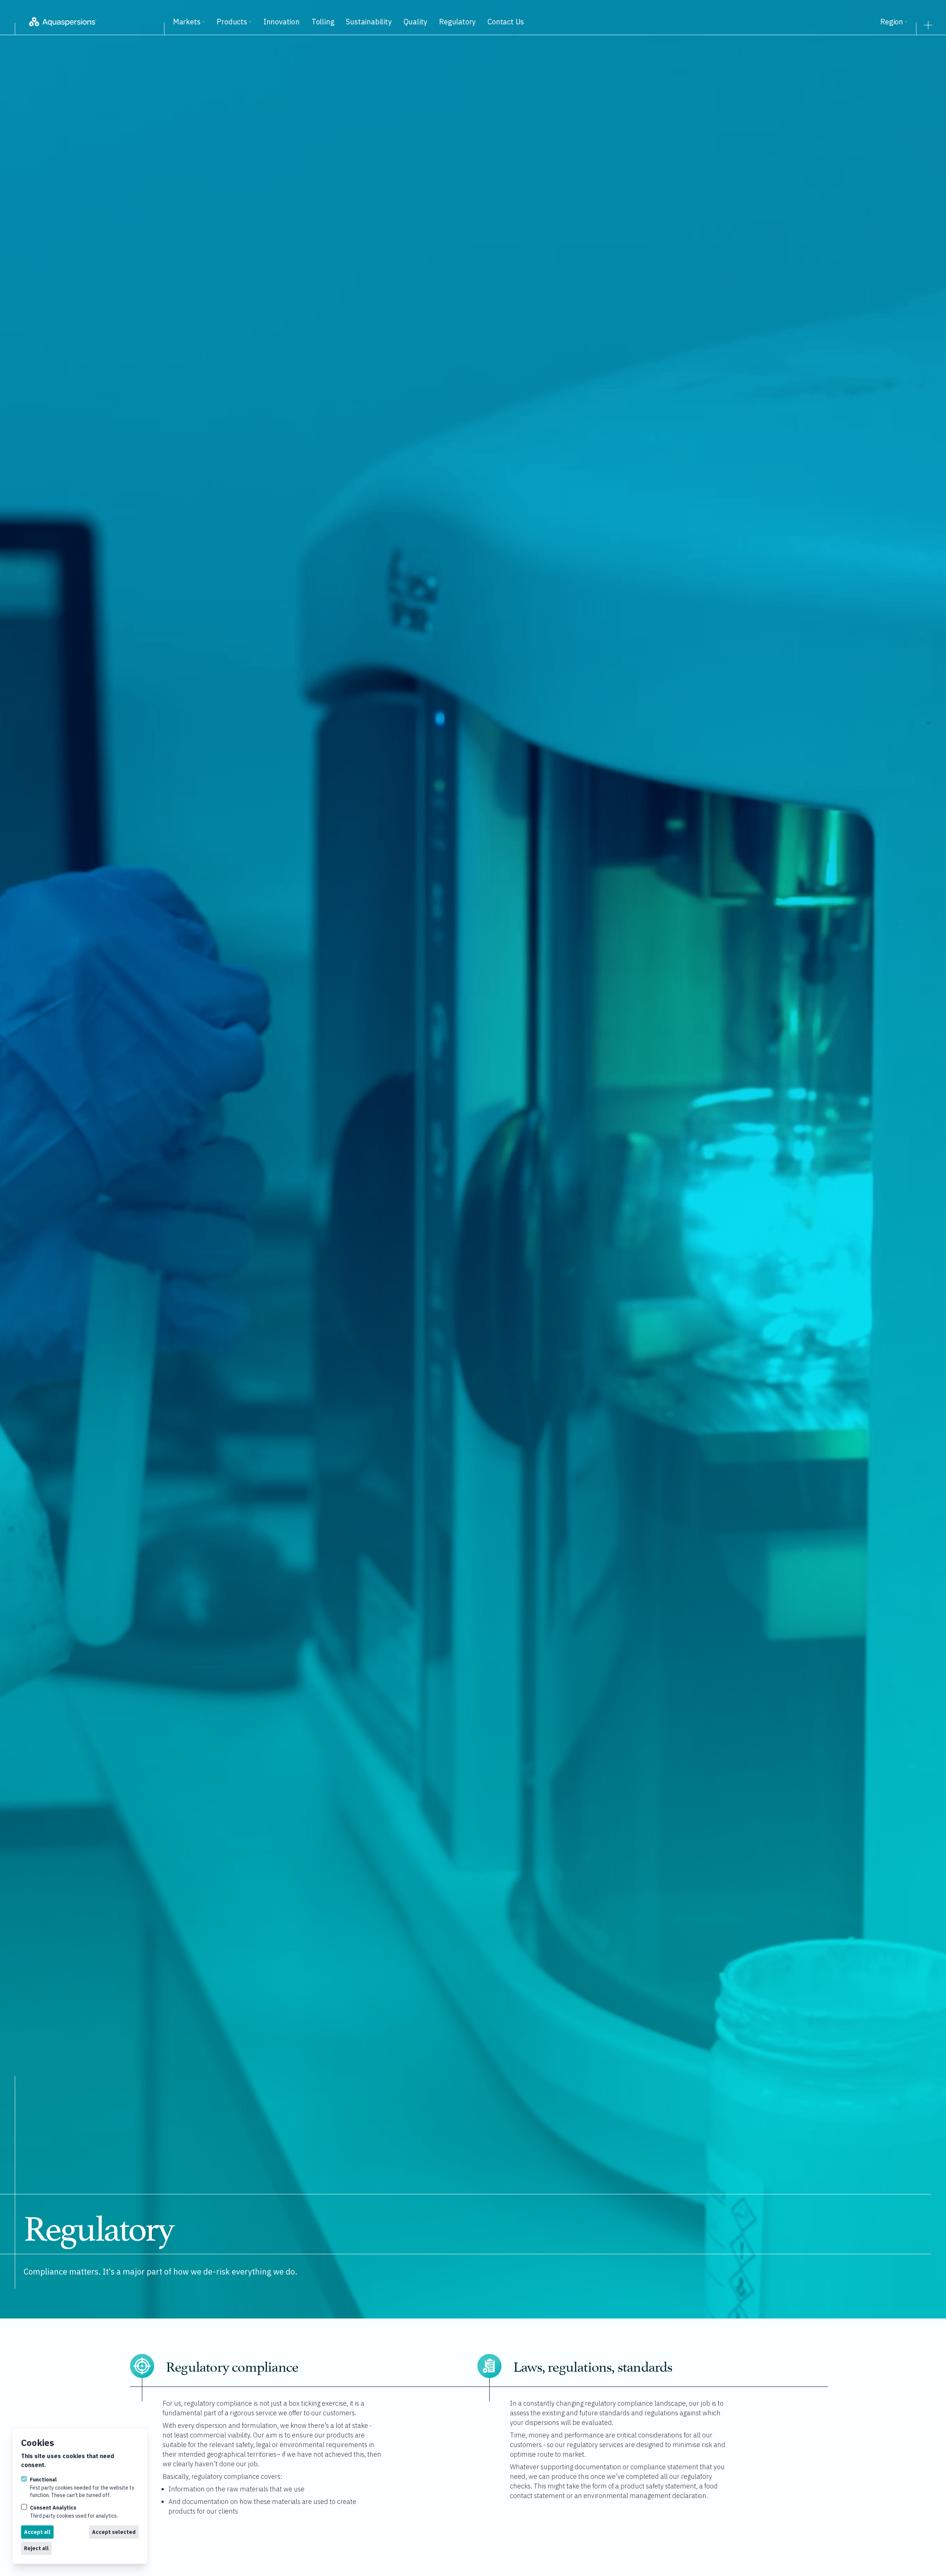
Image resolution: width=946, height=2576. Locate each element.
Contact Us (506, 22)
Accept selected (114, 2532)
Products (232, 22)
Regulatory (457, 22)
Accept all (37, 2532)
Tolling (323, 22)
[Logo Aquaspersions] (94, 22)
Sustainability (369, 22)
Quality (416, 22)
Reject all (36, 2548)
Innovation (282, 22)
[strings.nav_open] (928, 23)
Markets (187, 22)
